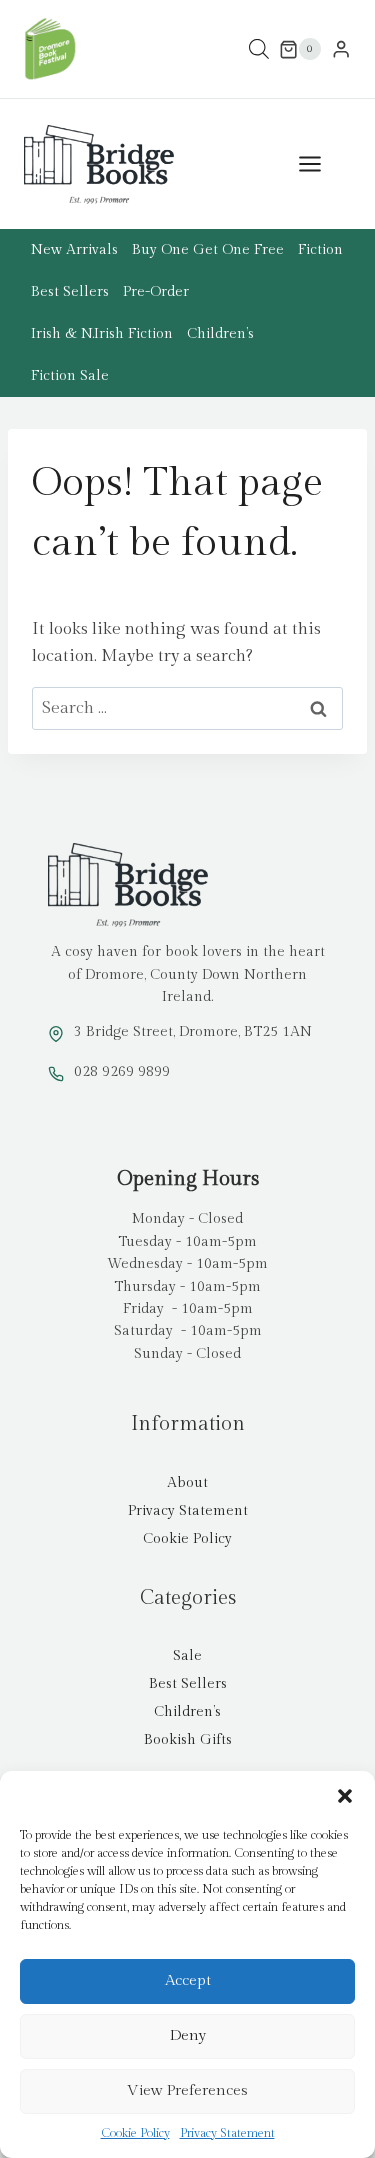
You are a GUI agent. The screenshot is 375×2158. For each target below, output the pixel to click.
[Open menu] (320, 164)
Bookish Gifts (188, 1740)
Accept (188, 1980)
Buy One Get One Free (208, 250)
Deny (188, 2035)
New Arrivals (74, 250)
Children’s (220, 334)
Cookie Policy (135, 2133)
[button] (345, 1796)
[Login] (341, 49)
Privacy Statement (227, 2133)
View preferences (187, 2090)
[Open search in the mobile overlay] (259, 49)
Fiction (320, 250)
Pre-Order (156, 292)
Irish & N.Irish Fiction (102, 334)
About (187, 1483)
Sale (187, 1656)
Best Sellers (70, 292)
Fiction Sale (70, 376)
